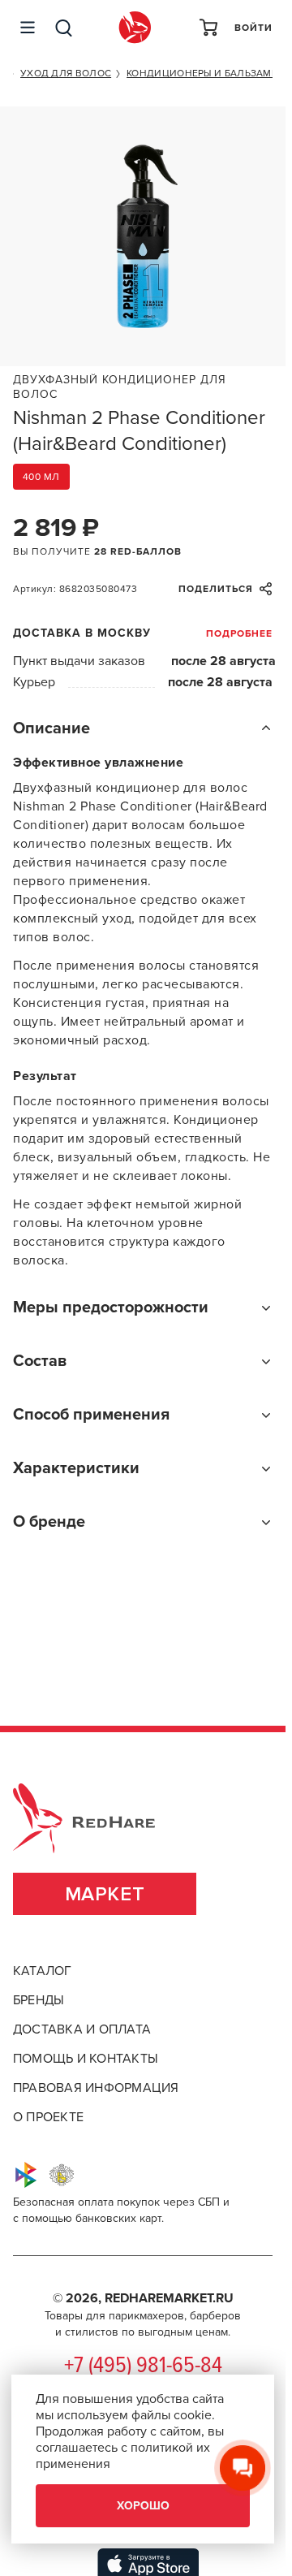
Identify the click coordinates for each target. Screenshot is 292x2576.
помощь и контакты (86, 2059)
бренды (39, 2000)
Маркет (105, 1894)
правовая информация (96, 2088)
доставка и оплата (82, 2029)
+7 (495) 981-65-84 (143, 2366)
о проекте (48, 2117)
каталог (43, 1971)
